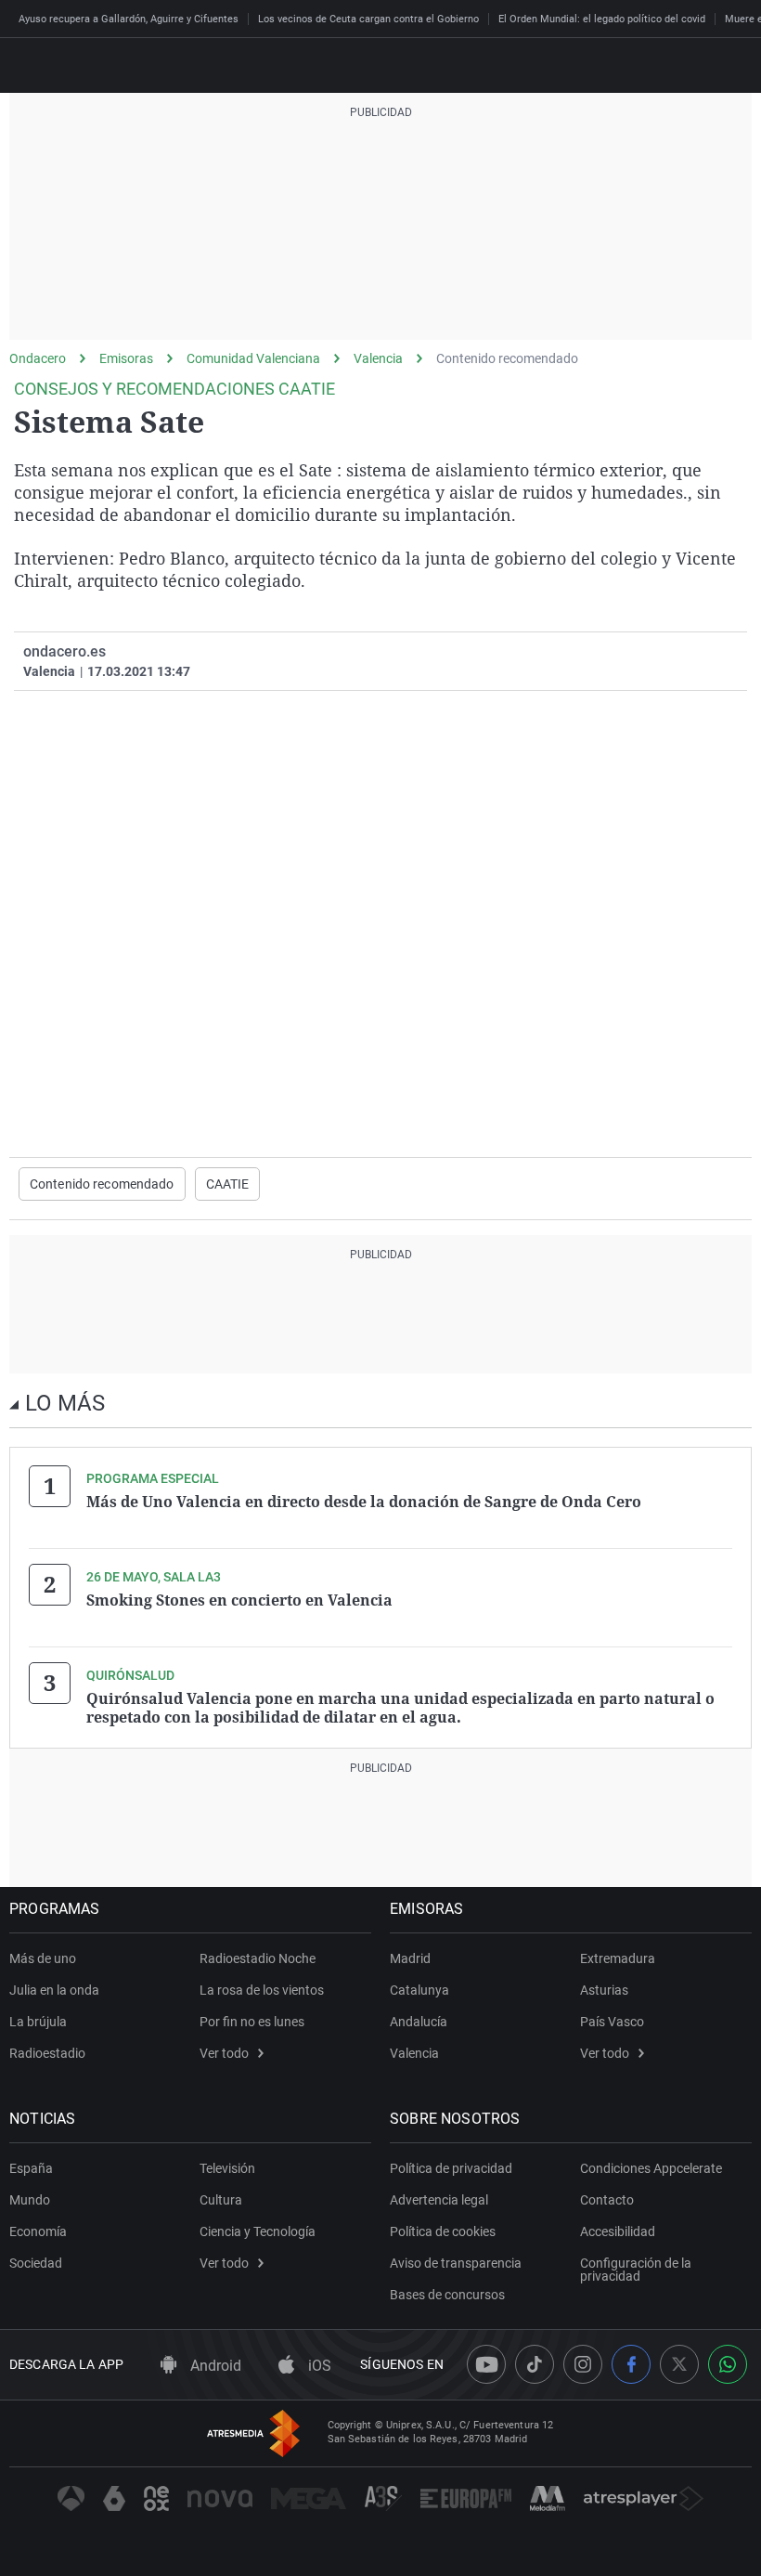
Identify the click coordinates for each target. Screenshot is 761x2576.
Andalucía (419, 2022)
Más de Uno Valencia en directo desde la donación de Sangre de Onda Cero (364, 1502)
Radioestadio (47, 2053)
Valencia (378, 358)
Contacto (607, 2200)
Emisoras (126, 358)
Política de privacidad (451, 2168)
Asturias (604, 1990)
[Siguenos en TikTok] (535, 2364)
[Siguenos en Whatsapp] (728, 2364)
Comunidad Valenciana (253, 358)
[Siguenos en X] (679, 2364)
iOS (318, 2366)
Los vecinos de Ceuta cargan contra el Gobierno (368, 19)
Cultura (221, 2200)
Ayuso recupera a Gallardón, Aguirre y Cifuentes (129, 19)
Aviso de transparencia (456, 2263)
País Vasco (612, 2022)
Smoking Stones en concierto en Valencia (239, 1600)
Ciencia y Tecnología (258, 2231)
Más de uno (43, 1958)
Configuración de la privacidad (636, 2270)
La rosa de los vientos (262, 1990)
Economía (38, 2231)
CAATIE (228, 1184)
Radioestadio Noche (258, 1958)
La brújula (38, 2022)
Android (214, 2366)
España (31, 2168)
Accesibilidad (618, 2231)
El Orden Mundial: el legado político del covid (602, 19)
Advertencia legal (439, 2200)
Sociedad (36, 2263)
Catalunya (419, 1990)
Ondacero (38, 358)
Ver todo (224, 2053)
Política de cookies (443, 2231)
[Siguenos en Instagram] (583, 2364)
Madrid (410, 1958)
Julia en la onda (54, 1990)
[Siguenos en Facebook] (631, 2364)
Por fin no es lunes (252, 2022)
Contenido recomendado (507, 358)
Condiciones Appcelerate (651, 2168)
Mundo (30, 2200)
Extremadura (618, 1958)
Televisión (227, 2168)
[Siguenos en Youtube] (486, 2364)
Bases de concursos (447, 2295)
